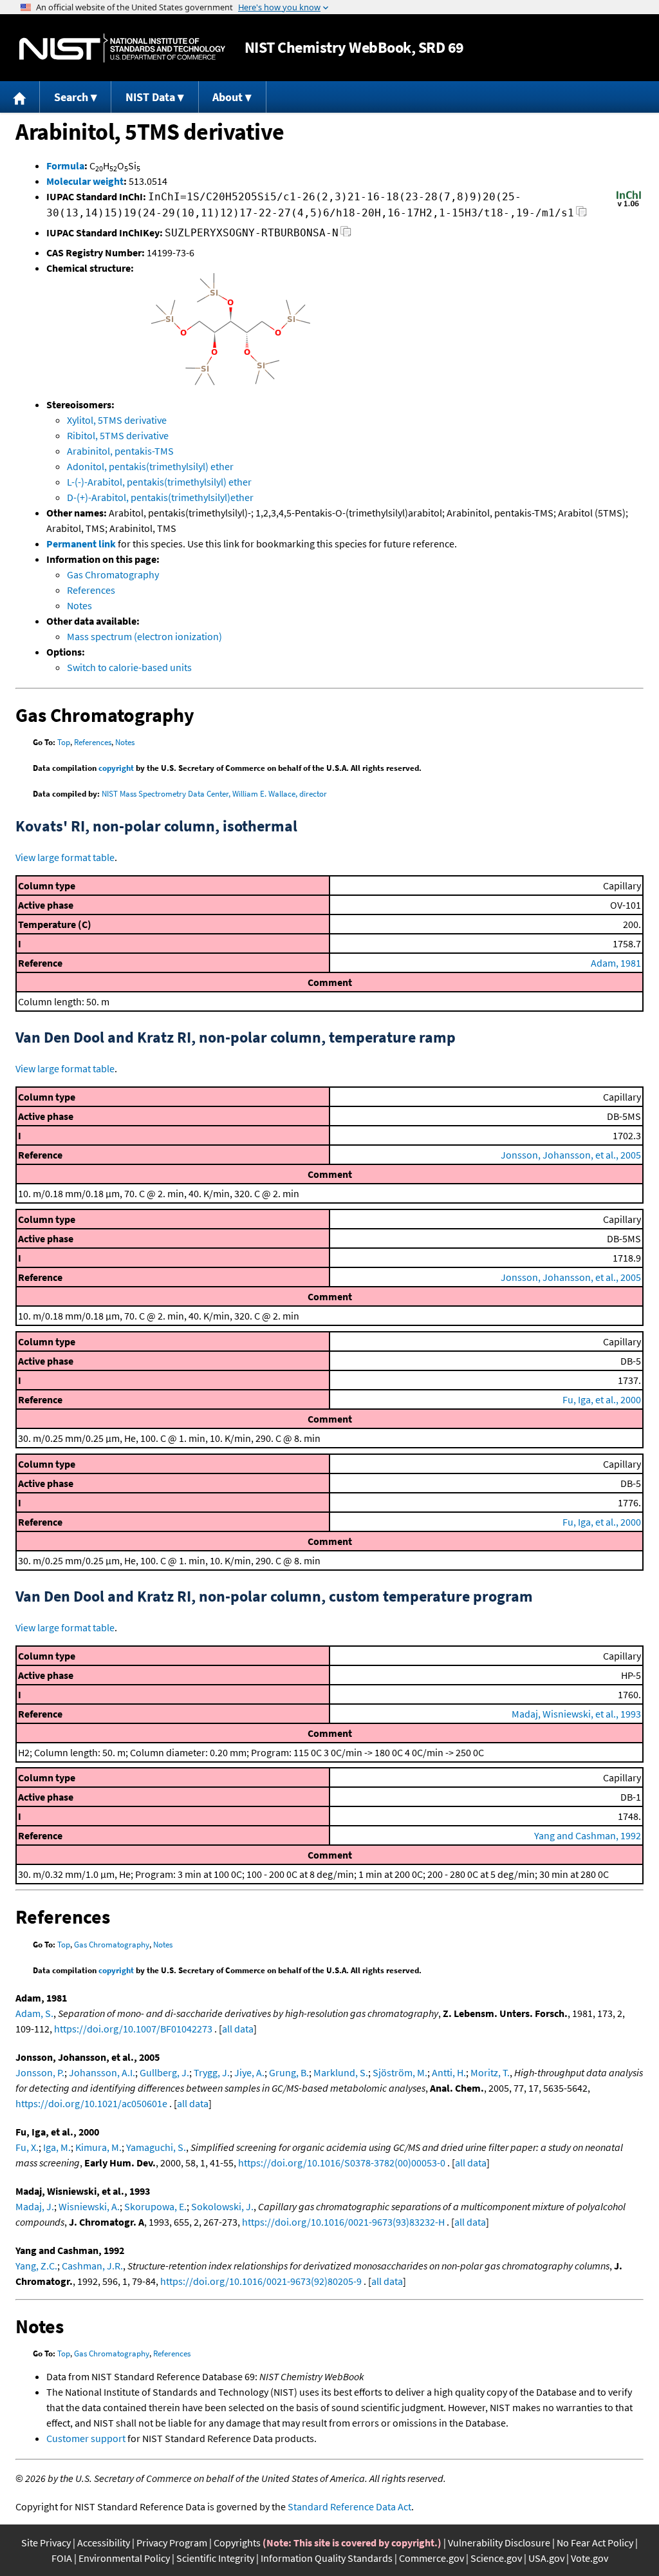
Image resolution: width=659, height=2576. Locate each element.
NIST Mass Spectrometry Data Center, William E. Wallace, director (214, 794)
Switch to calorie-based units (129, 667)
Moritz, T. (490, 2072)
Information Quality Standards (327, 2558)
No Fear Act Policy (595, 2543)
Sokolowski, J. (222, 2206)
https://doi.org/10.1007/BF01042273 (133, 2029)
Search (71, 97)
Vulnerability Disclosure (499, 2543)
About (227, 97)
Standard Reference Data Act (349, 2506)
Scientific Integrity (215, 2558)
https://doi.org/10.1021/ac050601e (91, 2103)
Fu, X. (27, 2147)
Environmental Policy (124, 2558)
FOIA (62, 2558)
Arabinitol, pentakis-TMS (120, 451)
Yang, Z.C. (36, 2266)
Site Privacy (46, 2543)
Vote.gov (589, 2558)
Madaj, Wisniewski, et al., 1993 (576, 1714)
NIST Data (150, 97)
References (91, 590)
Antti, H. (449, 2072)
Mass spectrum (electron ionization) (144, 636)
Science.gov (496, 2558)
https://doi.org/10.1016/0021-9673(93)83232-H (343, 2222)
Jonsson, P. (40, 2072)
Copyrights (237, 2543)
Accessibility (104, 2543)
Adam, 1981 (616, 963)
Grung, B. (289, 2072)
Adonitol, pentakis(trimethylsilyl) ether (150, 466)
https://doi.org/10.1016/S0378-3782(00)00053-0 (342, 2163)
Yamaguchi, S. (156, 2147)
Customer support (86, 2438)
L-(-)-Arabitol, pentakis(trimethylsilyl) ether (159, 482)
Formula (65, 166)
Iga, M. (57, 2147)
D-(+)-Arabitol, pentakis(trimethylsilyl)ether (160, 497)
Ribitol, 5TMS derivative (118, 435)
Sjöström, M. (400, 2072)
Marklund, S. (341, 2072)
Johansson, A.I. (102, 2072)
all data (238, 2029)
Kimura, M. (98, 2147)
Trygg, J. (212, 2072)
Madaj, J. (35, 2206)
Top (64, 742)
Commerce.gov (432, 2558)
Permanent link (81, 544)
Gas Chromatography (113, 574)
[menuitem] (20, 97)
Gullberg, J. (164, 2072)
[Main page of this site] (20, 97)
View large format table (65, 857)
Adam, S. (34, 2013)
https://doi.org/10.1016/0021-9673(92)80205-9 (261, 2281)
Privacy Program (172, 2543)
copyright (116, 768)
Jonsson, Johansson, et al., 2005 (571, 1155)
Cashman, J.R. (92, 2266)
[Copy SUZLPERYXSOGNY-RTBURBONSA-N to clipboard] (346, 235)
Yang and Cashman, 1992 (588, 1835)
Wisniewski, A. (89, 2206)
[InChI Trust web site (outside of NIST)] (629, 205)
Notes (79, 605)
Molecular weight (85, 181)
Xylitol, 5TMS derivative (117, 420)
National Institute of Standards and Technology (122, 48)
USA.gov (546, 2558)
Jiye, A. (249, 2072)
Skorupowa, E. (155, 2206)
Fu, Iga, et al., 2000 (602, 1399)
